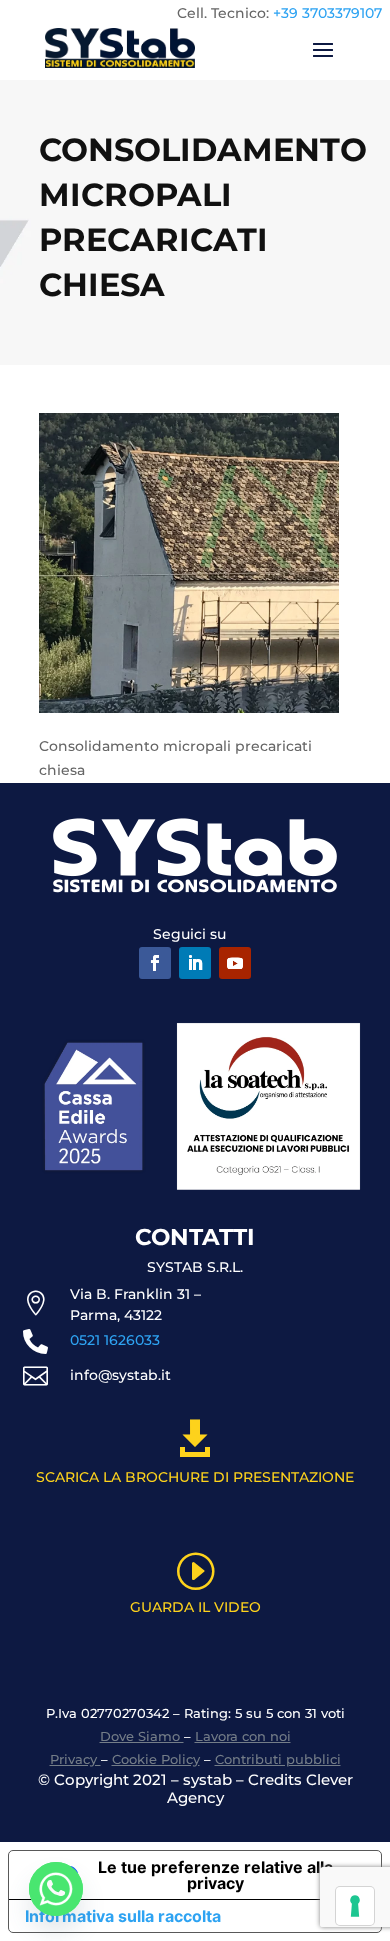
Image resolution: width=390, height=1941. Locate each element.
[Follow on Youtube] (235, 963)
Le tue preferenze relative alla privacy (215, 1875)
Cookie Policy (156, 1759)
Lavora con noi (243, 1736)
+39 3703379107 (327, 13)
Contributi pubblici (278, 1759)
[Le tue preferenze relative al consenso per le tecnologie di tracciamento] (355, 1906)
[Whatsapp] (56, 1889)
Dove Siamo (142, 1736)
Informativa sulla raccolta (123, 1916)
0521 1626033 (115, 1340)
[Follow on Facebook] (155, 963)
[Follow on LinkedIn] (195, 963)
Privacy (75, 1759)
